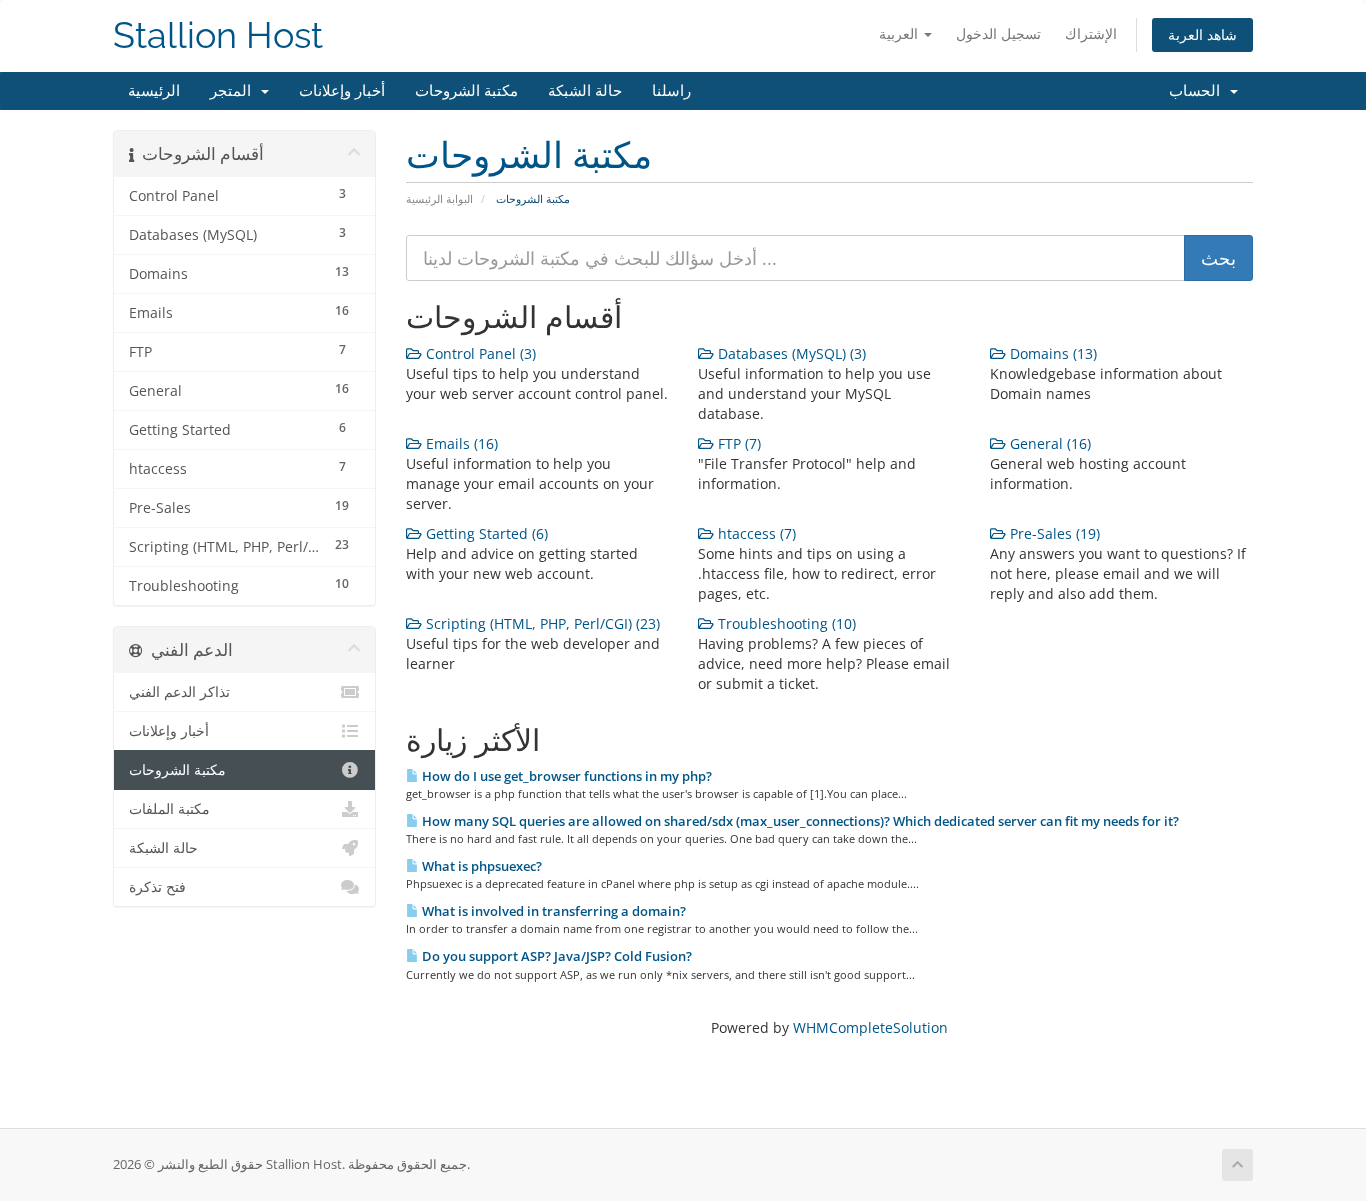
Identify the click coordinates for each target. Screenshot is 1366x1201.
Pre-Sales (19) (1053, 533)
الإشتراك (1091, 33)
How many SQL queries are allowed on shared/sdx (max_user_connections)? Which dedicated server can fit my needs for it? (799, 821)
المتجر (234, 91)
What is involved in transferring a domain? (552, 911)
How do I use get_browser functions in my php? (565, 776)
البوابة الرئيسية (439, 198)
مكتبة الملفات (169, 809)
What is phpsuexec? (480, 866)
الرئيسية (154, 91)
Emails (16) (460, 443)
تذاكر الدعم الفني (179, 692)
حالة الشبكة (585, 91)
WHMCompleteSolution (870, 1027)
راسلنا (671, 91)
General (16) (1048, 443)
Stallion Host (218, 35)
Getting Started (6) (485, 533)
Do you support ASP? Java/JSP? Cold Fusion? (555, 956)
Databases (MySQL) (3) (790, 353)
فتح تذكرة (157, 887)
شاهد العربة (1202, 34)
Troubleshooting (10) (785, 623)
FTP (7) (737, 443)
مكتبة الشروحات (466, 91)
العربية (900, 33)
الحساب (1198, 91)
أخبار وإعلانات (342, 91)
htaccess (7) (755, 533)
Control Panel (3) (479, 353)
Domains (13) (1051, 353)
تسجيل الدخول (998, 33)
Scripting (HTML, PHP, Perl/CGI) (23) (541, 623)
